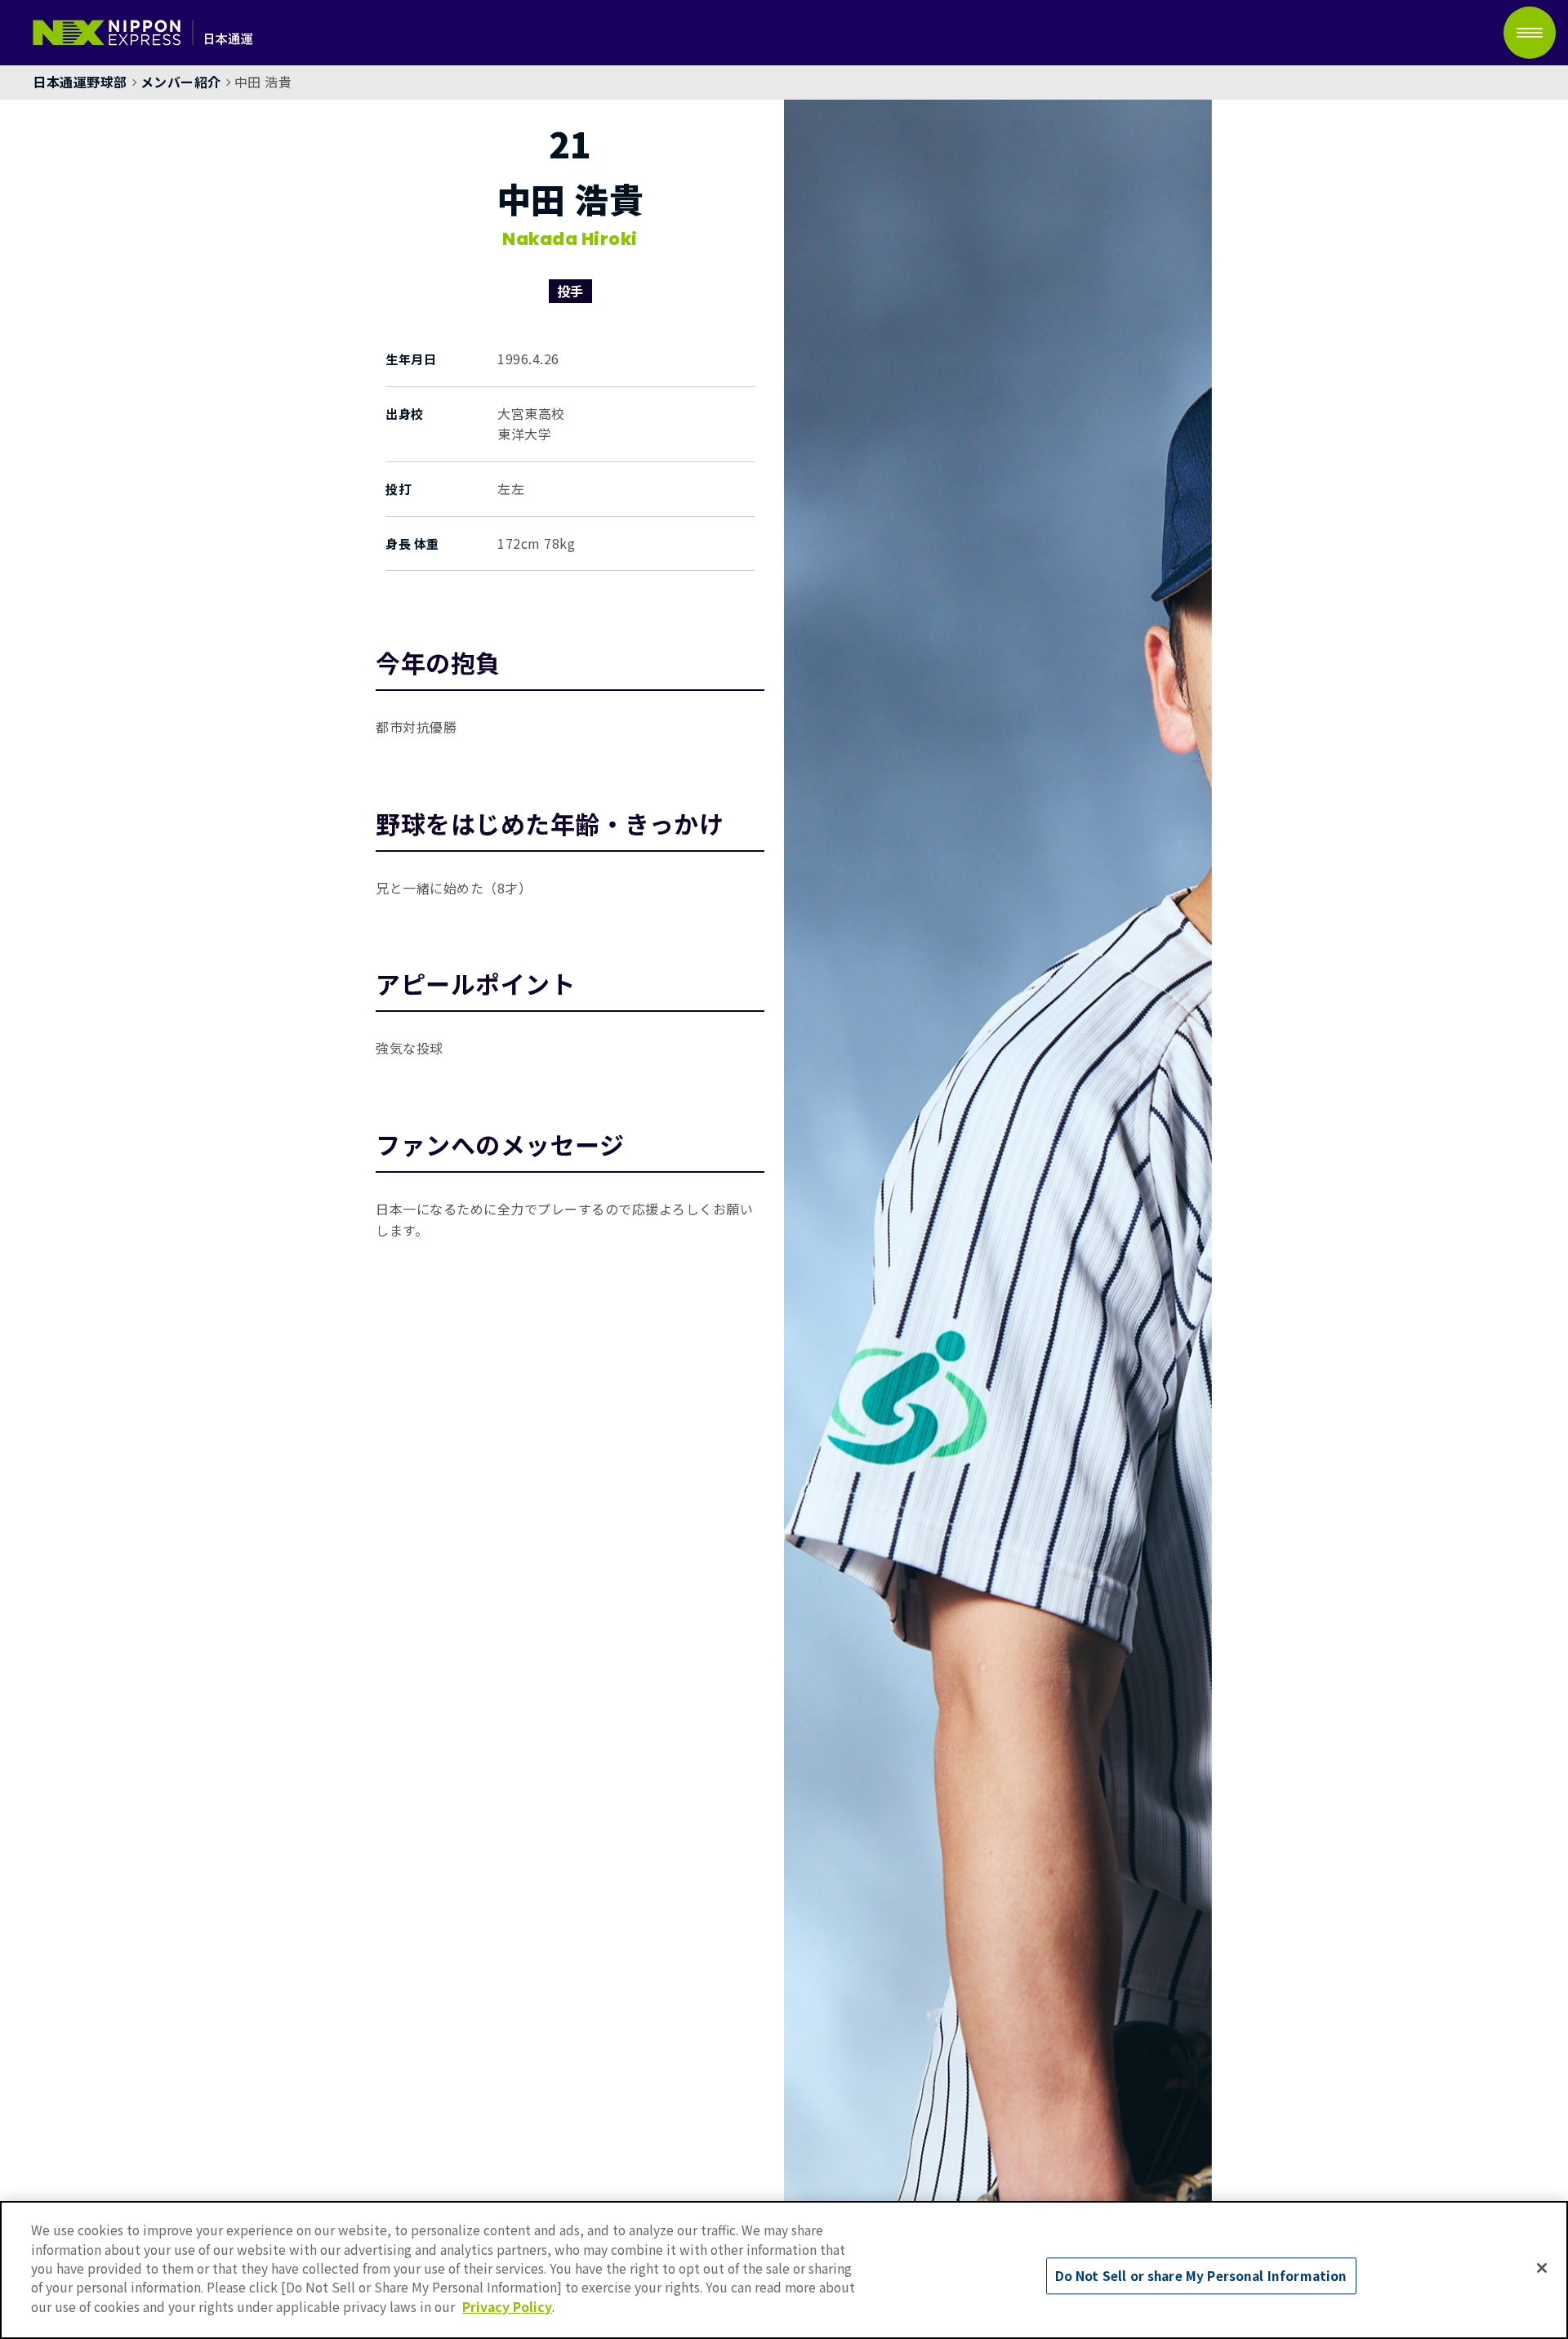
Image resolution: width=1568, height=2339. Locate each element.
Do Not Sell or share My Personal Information (1201, 2276)
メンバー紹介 (181, 82)
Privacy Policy (507, 2306)
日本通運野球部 (80, 82)
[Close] (1542, 2268)
